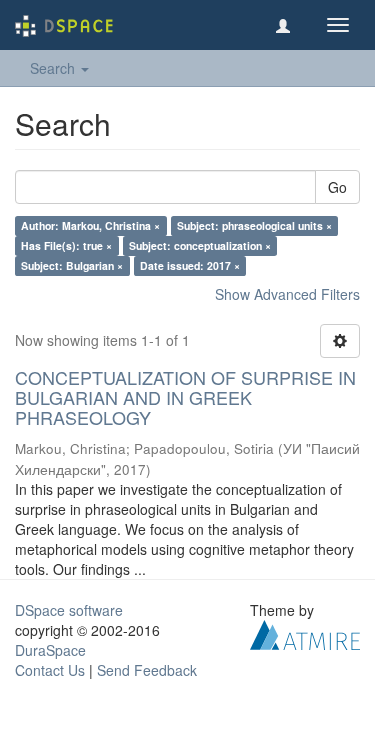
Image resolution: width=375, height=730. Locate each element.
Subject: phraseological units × (254, 225)
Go (337, 187)
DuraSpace (50, 650)
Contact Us (50, 670)
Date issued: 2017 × (190, 265)
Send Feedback (147, 670)
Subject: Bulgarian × (72, 265)
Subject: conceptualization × (200, 245)
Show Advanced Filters (287, 294)
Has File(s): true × (66, 245)
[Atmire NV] (305, 633)
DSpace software (69, 610)
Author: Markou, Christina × (90, 225)
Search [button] (54, 68)
